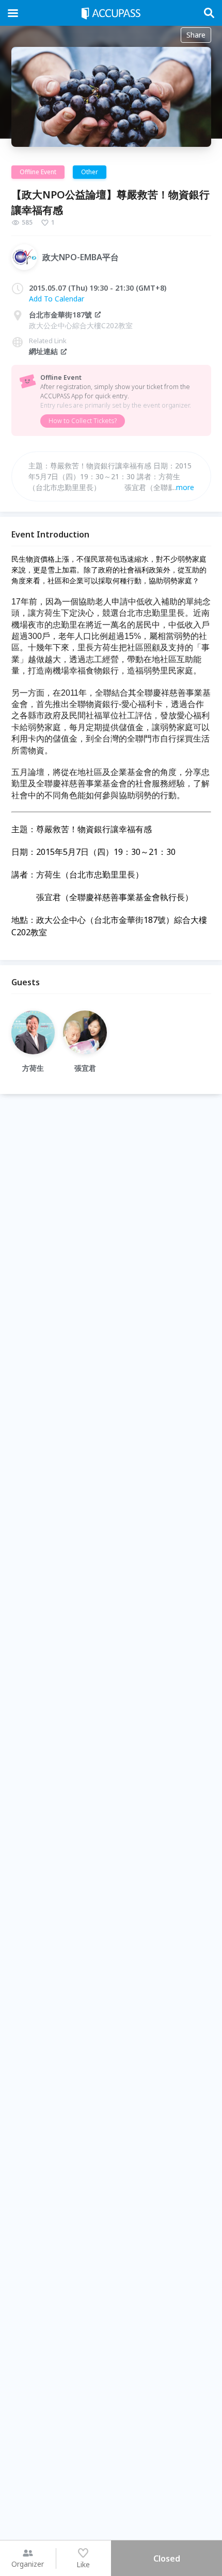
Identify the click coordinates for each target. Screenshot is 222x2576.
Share (196, 35)
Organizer (28, 2564)
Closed (167, 2558)
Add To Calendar (57, 299)
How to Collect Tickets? (83, 421)
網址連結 (43, 351)
